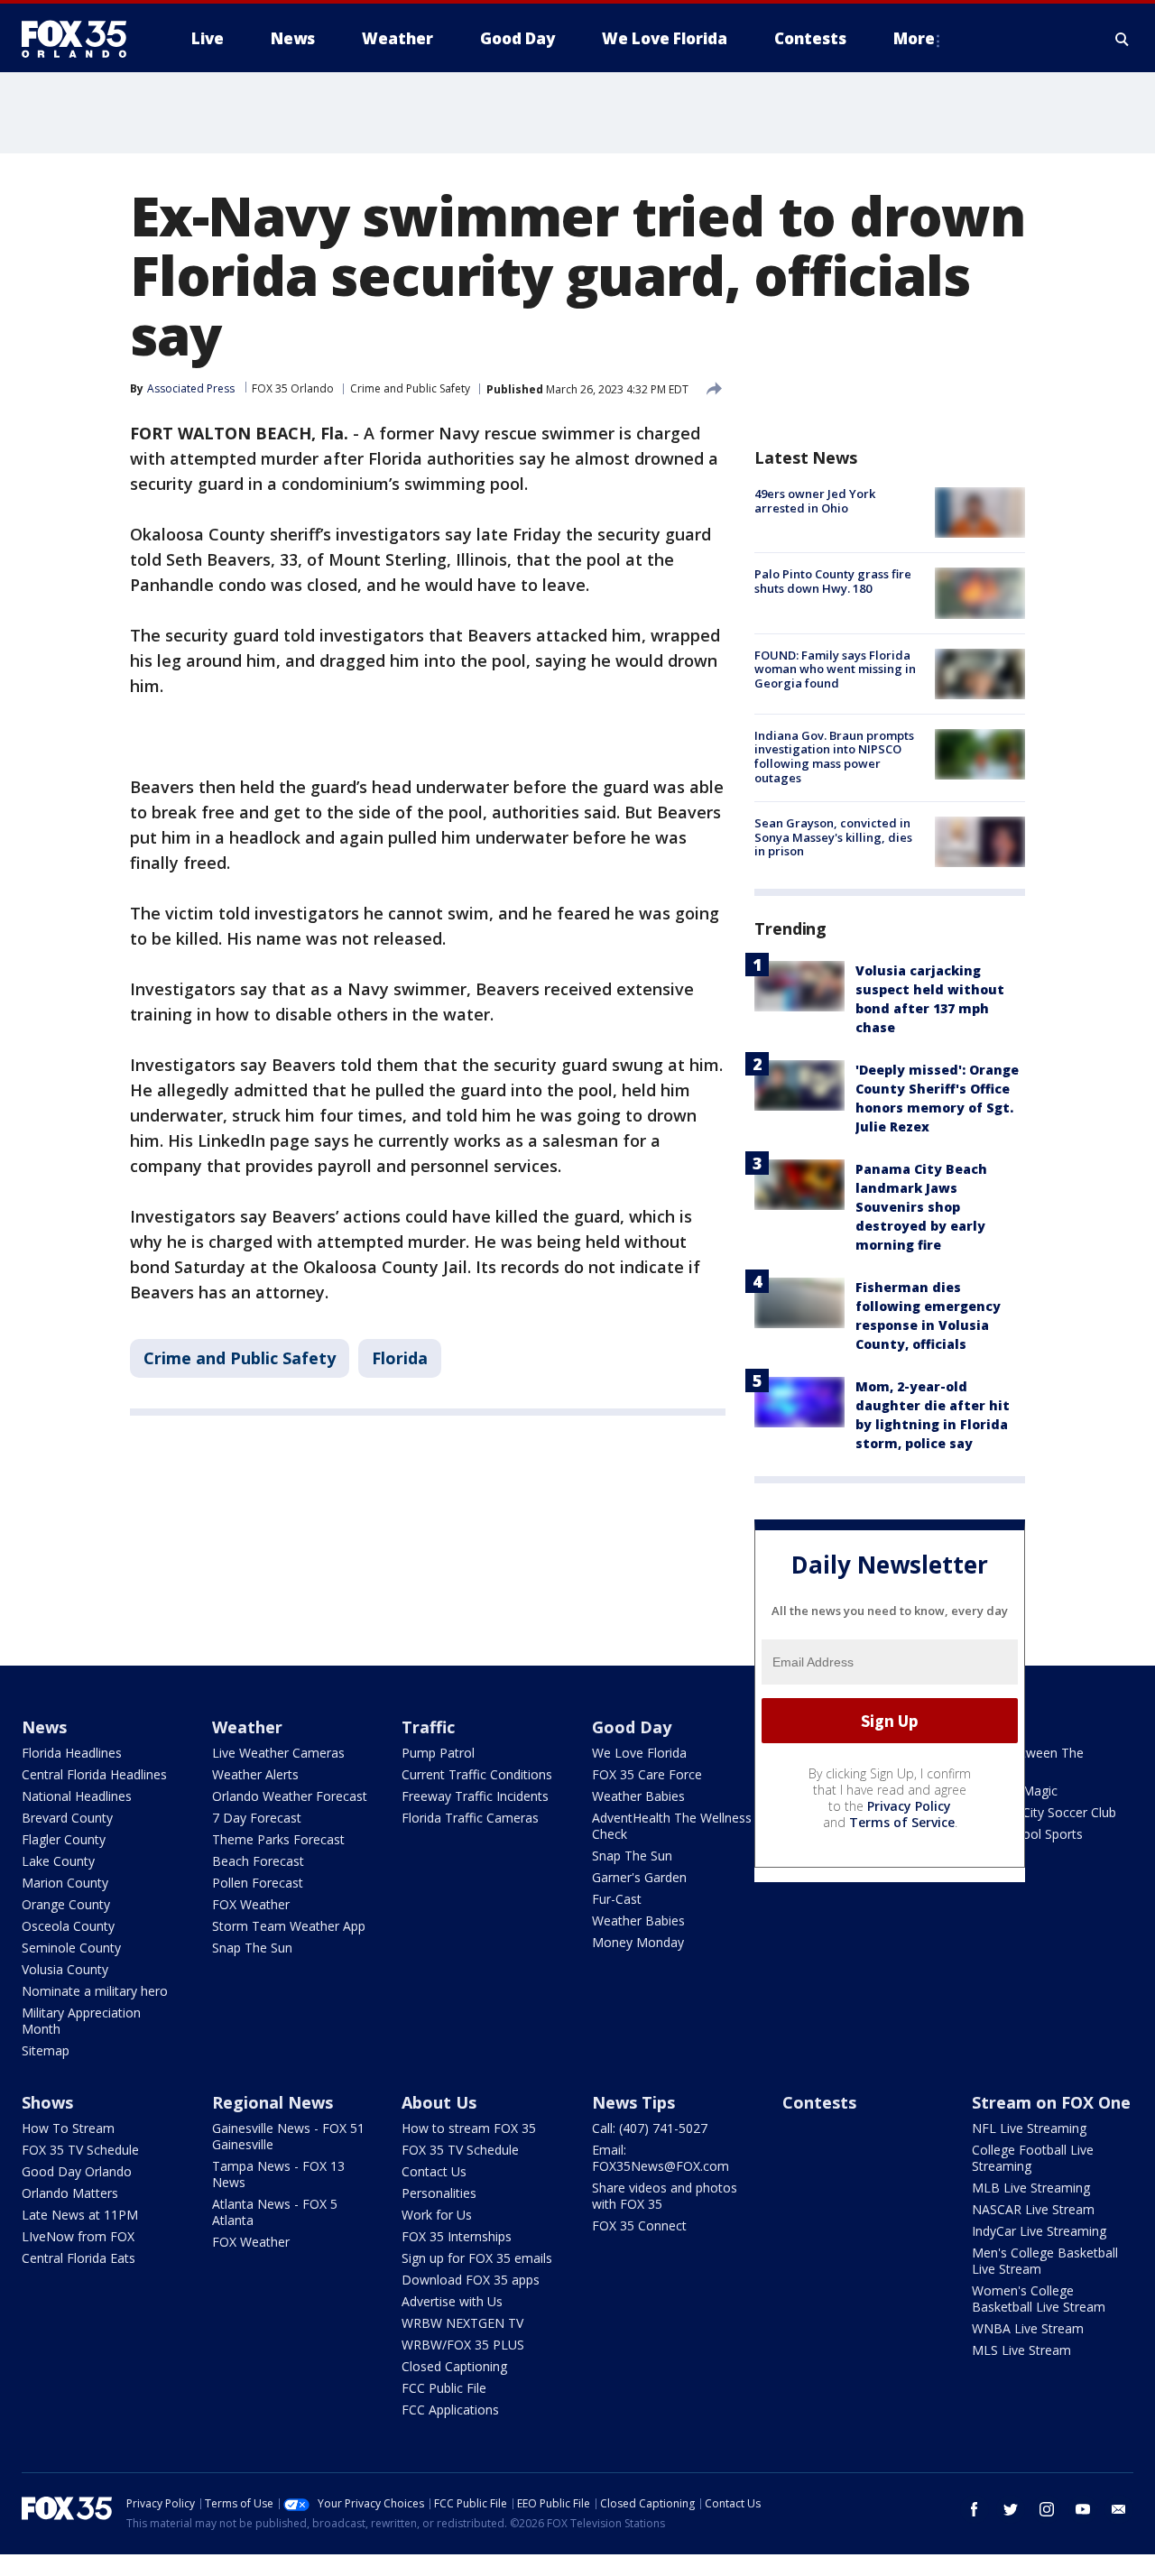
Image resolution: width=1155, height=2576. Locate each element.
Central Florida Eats (79, 2258)
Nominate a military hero (95, 1991)
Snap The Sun (252, 1948)
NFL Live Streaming (1029, 2128)
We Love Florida (639, 1753)
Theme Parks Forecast (278, 1839)
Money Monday (638, 1942)
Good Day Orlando (77, 2171)
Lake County (58, 1861)
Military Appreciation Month (81, 2021)
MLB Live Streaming (1031, 2188)
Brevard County (67, 1818)
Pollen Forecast (258, 1883)
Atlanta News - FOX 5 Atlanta (275, 2212)
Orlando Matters (70, 2193)
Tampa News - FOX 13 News (278, 2174)
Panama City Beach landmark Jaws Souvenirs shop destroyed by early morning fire (921, 1207)
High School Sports (1027, 1834)
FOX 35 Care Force (647, 1774)
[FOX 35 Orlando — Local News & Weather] (81, 39)
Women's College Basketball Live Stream (1039, 2299)
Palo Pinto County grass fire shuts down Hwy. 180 (833, 581)
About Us (439, 2102)
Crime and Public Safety (410, 388)
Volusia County (65, 1969)
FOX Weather (251, 1904)
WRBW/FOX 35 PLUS (463, 2345)
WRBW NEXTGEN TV (462, 2323)
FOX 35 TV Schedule (80, 2150)
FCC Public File (444, 2388)
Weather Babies (638, 1796)
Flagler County (64, 1839)
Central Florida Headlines (94, 1774)
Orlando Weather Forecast (290, 1796)
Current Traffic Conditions (477, 1774)
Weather (247, 1727)
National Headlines (77, 1796)
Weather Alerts (255, 1774)
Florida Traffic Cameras (470, 1818)
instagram (1047, 2509)
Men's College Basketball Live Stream (1045, 2261)
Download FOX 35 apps (471, 2280)
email (1119, 2509)
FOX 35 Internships (457, 2236)
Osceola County (68, 1926)
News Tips (633, 2102)
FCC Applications (450, 2410)
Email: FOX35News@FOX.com (661, 2158)
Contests (819, 2102)
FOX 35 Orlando (293, 388)
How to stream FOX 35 (469, 2128)
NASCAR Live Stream (1033, 2209)
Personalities (439, 2193)
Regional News (273, 2102)
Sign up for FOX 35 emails (477, 2258)
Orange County (66, 1904)
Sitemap (46, 2050)
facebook (975, 2509)
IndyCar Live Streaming (1039, 2231)
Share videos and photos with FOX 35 (665, 2196)
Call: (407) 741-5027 (650, 2128)
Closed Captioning (454, 2366)
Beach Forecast (258, 1861)
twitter (1011, 2509)
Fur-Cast (617, 1899)
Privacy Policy (909, 1806)
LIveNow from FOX (78, 2236)
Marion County (65, 1883)
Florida (400, 1358)
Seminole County (71, 1948)
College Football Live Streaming (1033, 2158)
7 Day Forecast (257, 1818)
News (44, 1727)
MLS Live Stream (1021, 2350)
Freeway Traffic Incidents (475, 1796)
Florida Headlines (72, 1753)
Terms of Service (902, 1822)
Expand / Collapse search (1123, 39)
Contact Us (434, 2171)
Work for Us (437, 2215)
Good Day (632, 1727)
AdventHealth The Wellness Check (672, 1826)
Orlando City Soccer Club (1044, 1812)
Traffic (428, 1727)
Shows (47, 2102)
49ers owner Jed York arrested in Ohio (815, 501)
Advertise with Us (452, 2301)
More (914, 38)
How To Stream (68, 2128)
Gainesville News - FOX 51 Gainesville (288, 2136)
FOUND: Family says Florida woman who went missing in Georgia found (835, 669)
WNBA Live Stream (1028, 2328)
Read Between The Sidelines (1028, 1761)
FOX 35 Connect (639, 2225)
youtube (1083, 2509)
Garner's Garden (639, 1877)
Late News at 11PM (80, 2215)
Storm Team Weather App (289, 1926)
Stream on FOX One (1051, 2102)
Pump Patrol (438, 1753)
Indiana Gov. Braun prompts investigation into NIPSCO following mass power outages (834, 757)
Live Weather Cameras (278, 1753)
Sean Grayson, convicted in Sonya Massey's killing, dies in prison (833, 837)
